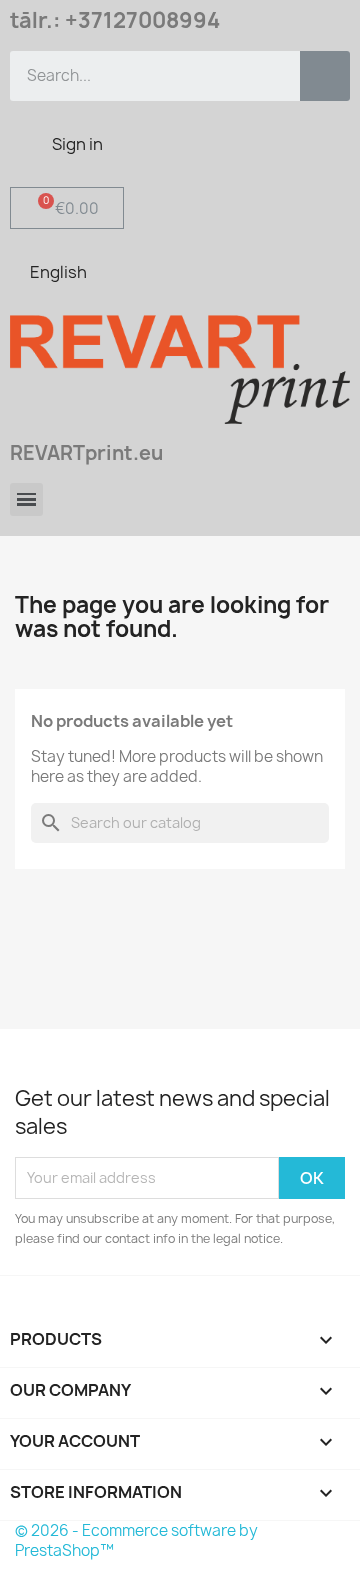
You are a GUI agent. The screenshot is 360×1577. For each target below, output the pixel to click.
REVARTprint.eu (86, 453)
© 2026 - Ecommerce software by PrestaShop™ (136, 1540)
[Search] (325, 76)
